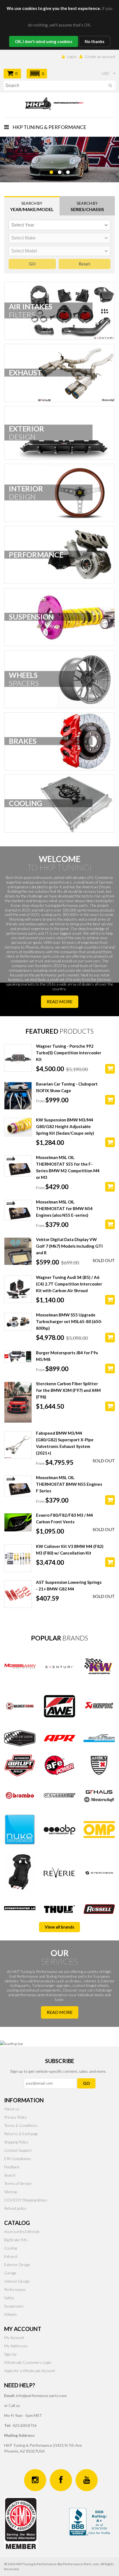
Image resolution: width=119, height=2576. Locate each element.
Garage (10, 2273)
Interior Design (17, 2281)
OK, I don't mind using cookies (44, 41)
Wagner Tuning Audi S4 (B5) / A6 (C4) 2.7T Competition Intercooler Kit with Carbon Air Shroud (69, 1284)
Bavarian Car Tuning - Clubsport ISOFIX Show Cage (67, 1087)
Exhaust (11, 2256)
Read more (60, 1001)
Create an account (100, 56)
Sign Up (10, 2354)
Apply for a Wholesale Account (30, 2371)
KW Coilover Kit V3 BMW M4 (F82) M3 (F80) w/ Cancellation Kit (70, 1550)
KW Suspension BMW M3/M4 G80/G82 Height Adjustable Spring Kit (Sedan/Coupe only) (65, 1126)
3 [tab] (68, 186)
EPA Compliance (18, 2158)
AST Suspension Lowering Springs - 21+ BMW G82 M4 (69, 1585)
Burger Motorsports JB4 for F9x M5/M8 (67, 1356)
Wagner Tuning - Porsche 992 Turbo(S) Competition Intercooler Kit (69, 1053)
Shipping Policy (16, 2142)
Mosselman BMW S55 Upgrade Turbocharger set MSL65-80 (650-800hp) (69, 1321)
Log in (72, 56)
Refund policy (15, 2208)
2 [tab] (59, 186)
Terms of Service (18, 2183)
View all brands (59, 1927)
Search (10, 2175)
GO (86, 2083)
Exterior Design (17, 2265)
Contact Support (18, 2150)
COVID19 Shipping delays (26, 2200)
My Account (14, 2337)
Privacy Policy (15, 2117)
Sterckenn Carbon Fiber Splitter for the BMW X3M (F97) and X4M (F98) (68, 1390)
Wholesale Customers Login (28, 2362)
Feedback (12, 2167)
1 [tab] (51, 186)
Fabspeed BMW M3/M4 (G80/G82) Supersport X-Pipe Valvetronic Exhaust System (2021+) (65, 1443)
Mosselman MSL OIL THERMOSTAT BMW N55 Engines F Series (69, 1484)
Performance (15, 2289)
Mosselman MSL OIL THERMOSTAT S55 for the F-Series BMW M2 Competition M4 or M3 (68, 1167)
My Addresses (16, 2346)
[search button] (110, 86)
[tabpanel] (59, 160)
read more (60, 2012)
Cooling (11, 2248)
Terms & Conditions (21, 2125)
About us (12, 2109)
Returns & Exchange (21, 2134)
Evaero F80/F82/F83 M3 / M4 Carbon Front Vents (64, 1518)
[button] (37, 74)
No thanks (95, 41)
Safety (9, 2298)
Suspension (14, 2306)
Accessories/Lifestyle (22, 2231)
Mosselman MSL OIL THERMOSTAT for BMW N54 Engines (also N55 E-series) (64, 1208)
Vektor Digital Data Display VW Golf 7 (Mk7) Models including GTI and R (69, 1246)
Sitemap (11, 2192)
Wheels (11, 2314)
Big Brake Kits (16, 2240)
